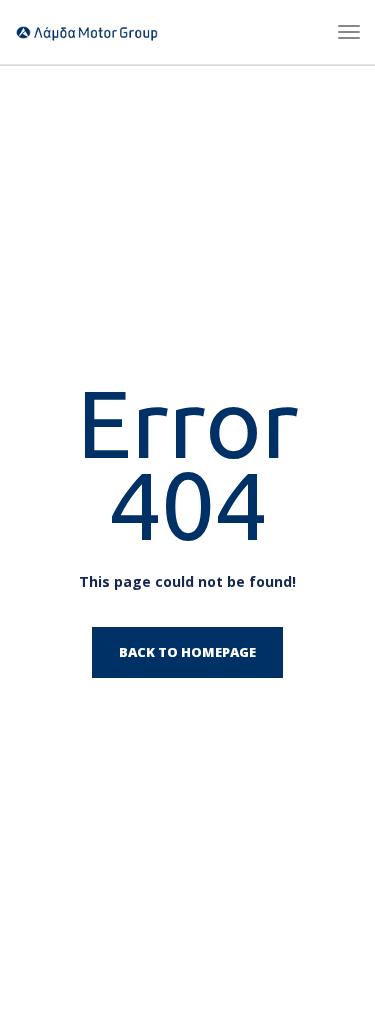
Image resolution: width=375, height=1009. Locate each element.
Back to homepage (187, 652)
